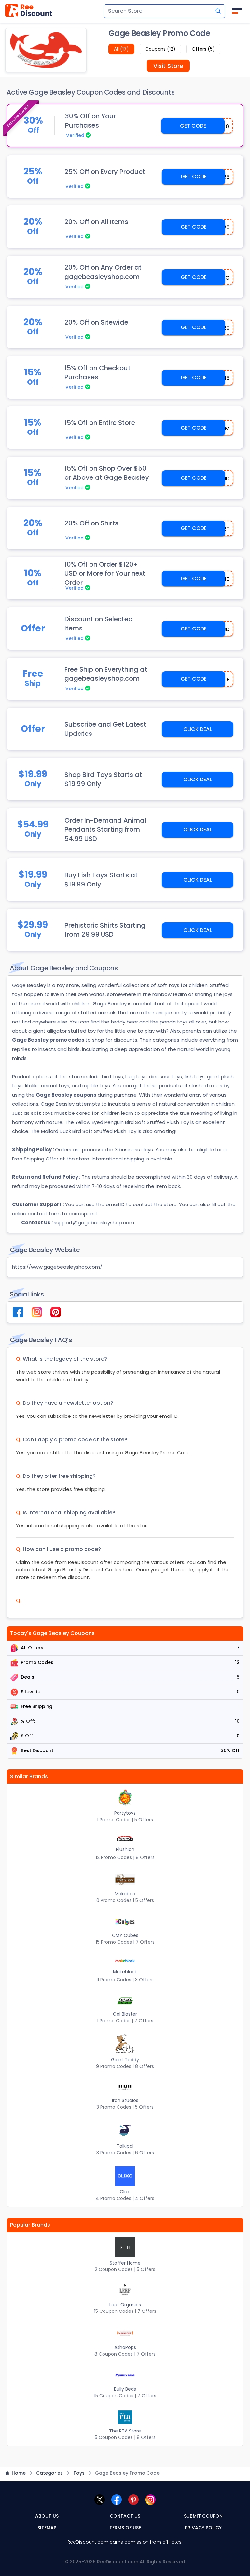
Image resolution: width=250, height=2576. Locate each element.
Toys (79, 2473)
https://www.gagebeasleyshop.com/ (57, 1267)
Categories (49, 2473)
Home (19, 2473)
